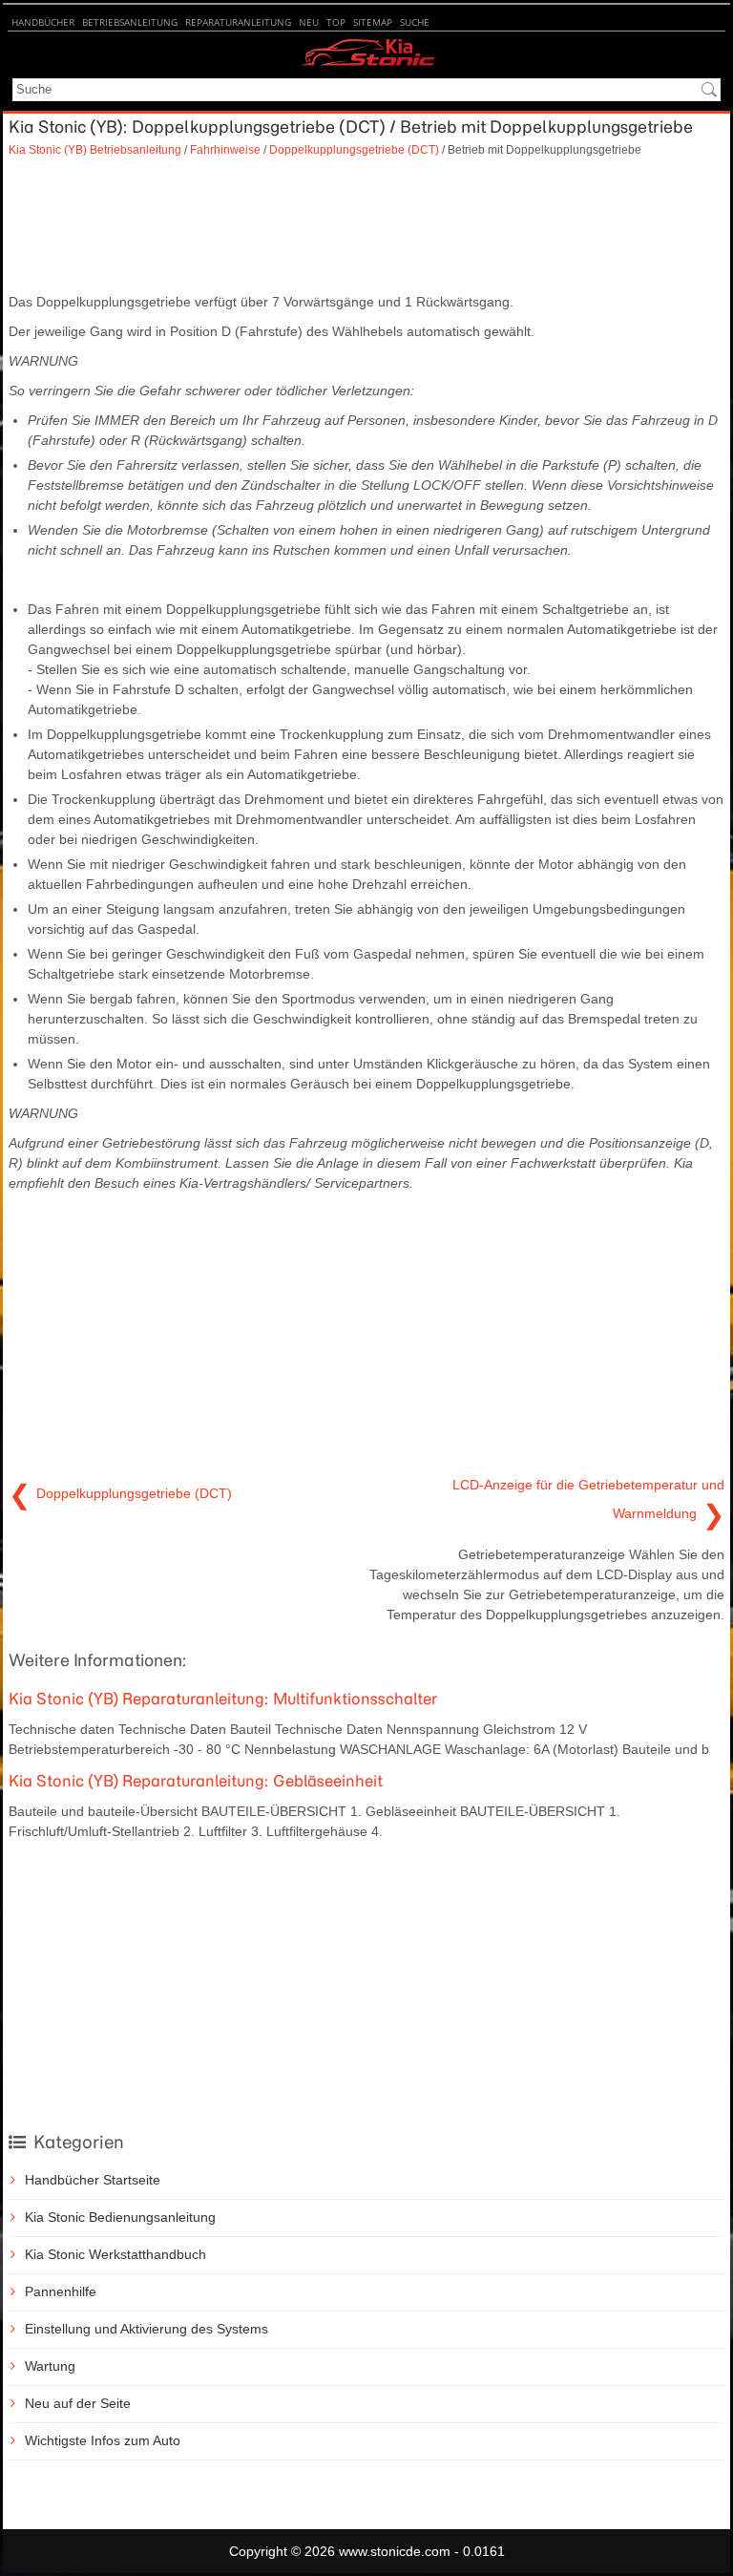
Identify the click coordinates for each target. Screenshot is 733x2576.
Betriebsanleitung (130, 22)
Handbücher (43, 22)
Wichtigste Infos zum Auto (103, 2440)
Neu (309, 22)
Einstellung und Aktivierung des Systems (147, 2329)
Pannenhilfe (61, 2291)
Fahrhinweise (225, 149)
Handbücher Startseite (93, 2180)
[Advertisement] (366, 225)
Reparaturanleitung (238, 22)
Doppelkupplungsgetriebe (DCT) (354, 149)
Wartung (50, 2366)
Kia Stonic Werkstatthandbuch (115, 2254)
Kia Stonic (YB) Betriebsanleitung (95, 149)
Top (336, 22)
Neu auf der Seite (78, 2403)
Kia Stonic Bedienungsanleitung (120, 2217)
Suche (415, 22)
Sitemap (373, 22)
